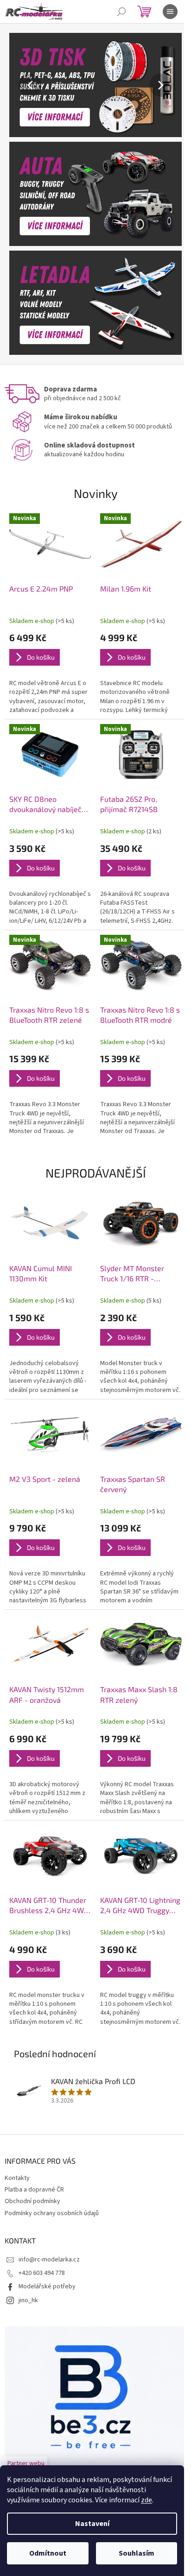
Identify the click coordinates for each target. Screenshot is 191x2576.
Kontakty (17, 2178)
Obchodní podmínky (32, 2201)
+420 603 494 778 (42, 2273)
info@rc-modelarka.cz (49, 2260)
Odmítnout (48, 2553)
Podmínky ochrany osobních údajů (52, 2213)
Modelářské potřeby (47, 2286)
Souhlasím (137, 2553)
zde (146, 2500)
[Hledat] (121, 12)
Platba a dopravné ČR (34, 2190)
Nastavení (92, 2524)
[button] (22, 85)
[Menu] (170, 12)
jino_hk (28, 2300)
